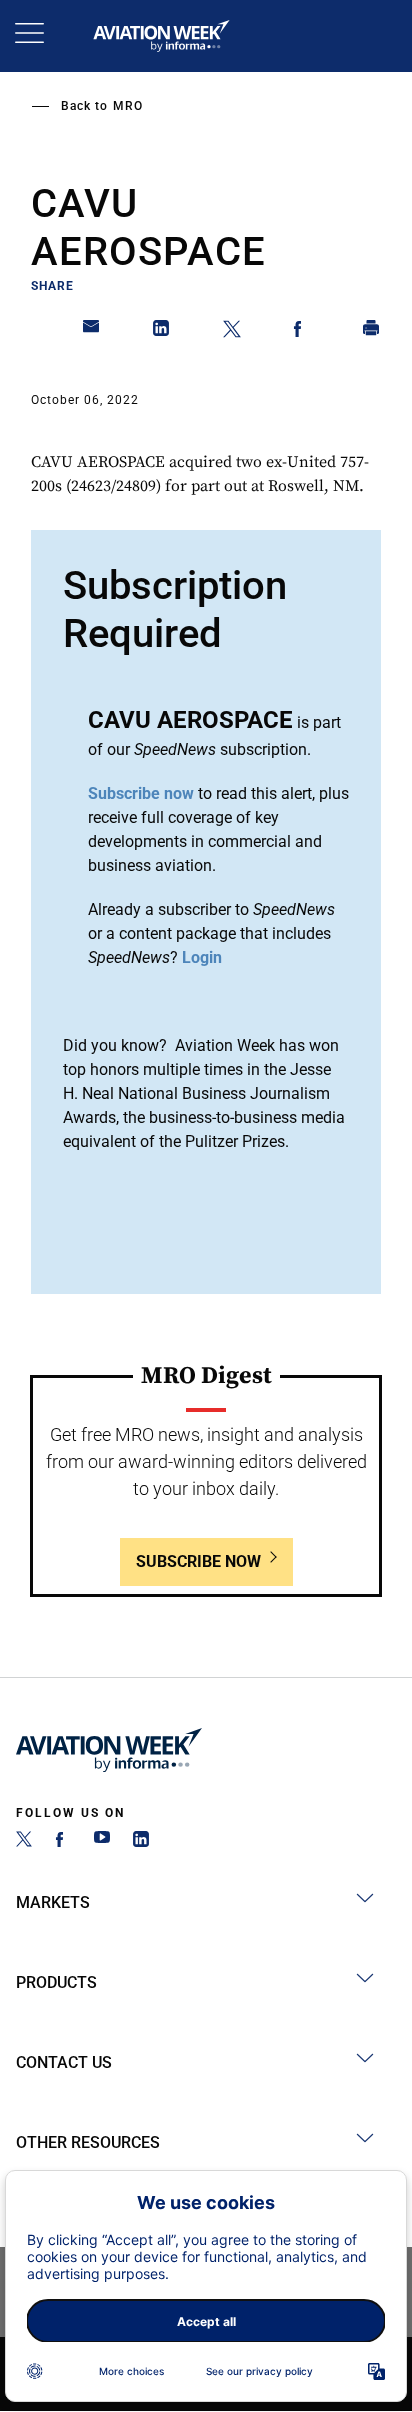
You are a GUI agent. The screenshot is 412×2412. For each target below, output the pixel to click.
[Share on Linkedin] (162, 332)
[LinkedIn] (141, 1841)
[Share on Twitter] (232, 332)
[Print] (372, 332)
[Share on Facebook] (302, 332)
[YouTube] (102, 1841)
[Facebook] (63, 1841)
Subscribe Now (198, 1561)
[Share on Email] (92, 332)
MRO (128, 106)
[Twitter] (24, 1841)
